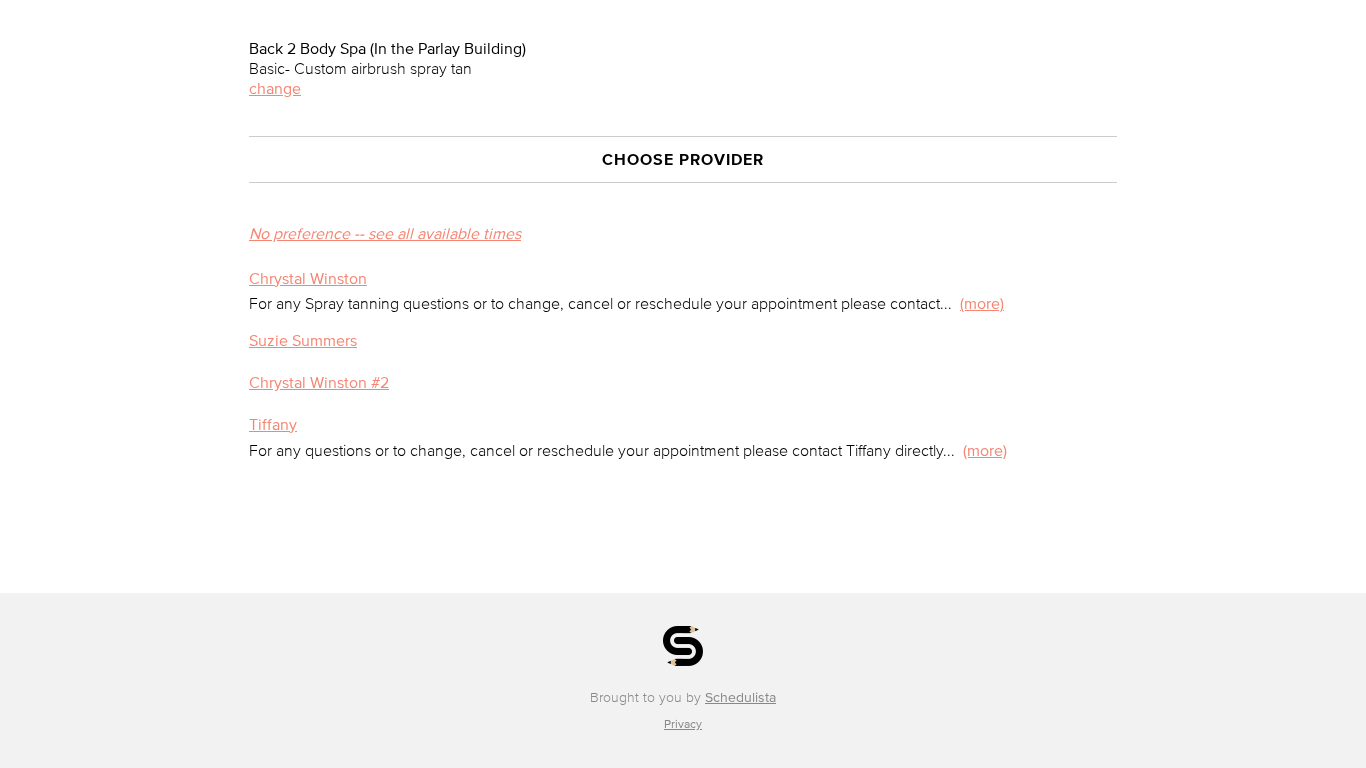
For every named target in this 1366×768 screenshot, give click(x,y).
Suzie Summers (303, 340)
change (275, 88)
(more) (982, 303)
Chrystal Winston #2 (319, 382)
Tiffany (273, 424)
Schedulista (740, 697)
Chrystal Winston (308, 278)
